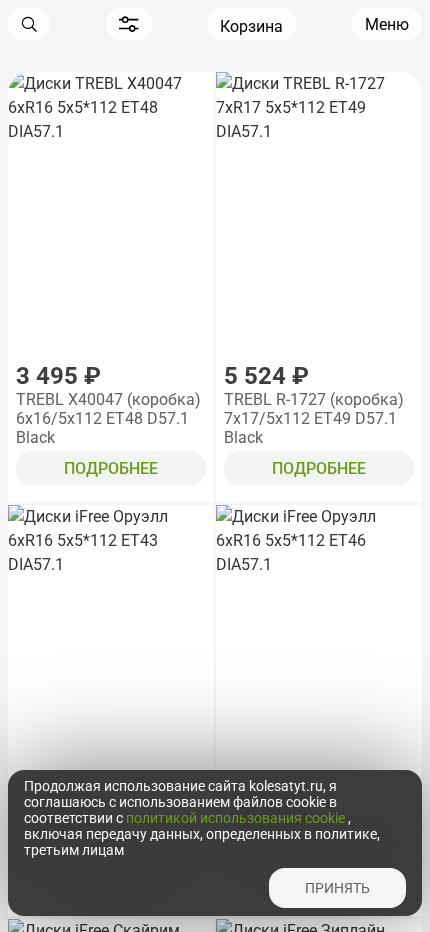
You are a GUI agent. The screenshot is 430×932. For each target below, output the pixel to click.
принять (337, 888)
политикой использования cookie (237, 818)
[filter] (129, 24)
